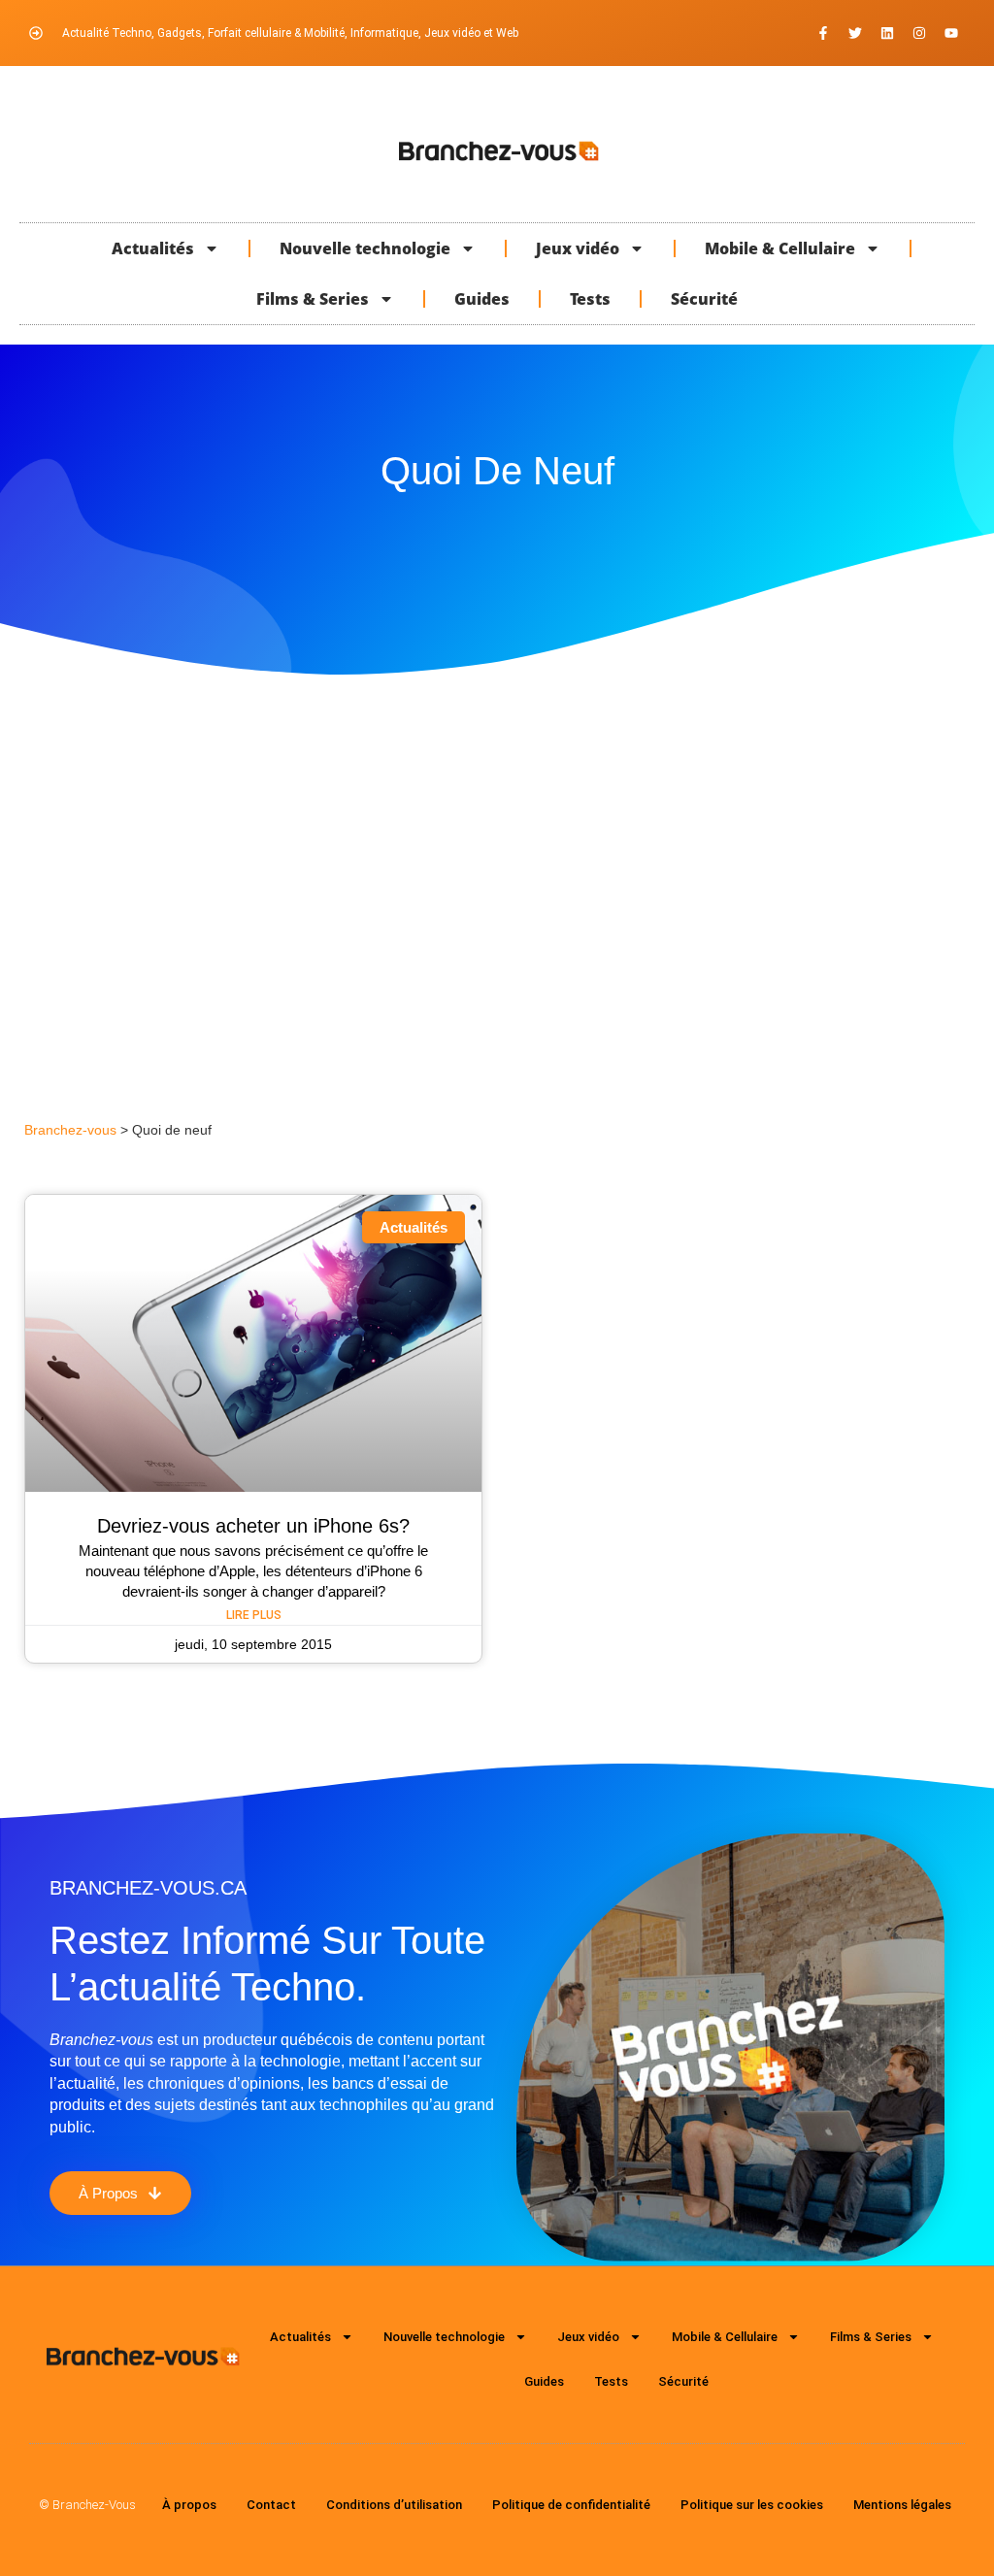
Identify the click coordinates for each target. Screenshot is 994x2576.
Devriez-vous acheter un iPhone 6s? (253, 1526)
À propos (189, 2505)
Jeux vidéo (578, 248)
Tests (590, 299)
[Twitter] (855, 33)
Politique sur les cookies (752, 2505)
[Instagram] (919, 33)
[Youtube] (951, 33)
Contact (271, 2505)
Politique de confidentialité (571, 2505)
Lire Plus (254, 1615)
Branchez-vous (70, 1130)
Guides (482, 299)
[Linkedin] (887, 33)
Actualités (153, 248)
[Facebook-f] (823, 33)
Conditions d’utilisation (394, 2505)
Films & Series (313, 299)
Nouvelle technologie (365, 248)
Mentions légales (902, 2505)
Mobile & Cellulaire (780, 248)
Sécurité (704, 299)
